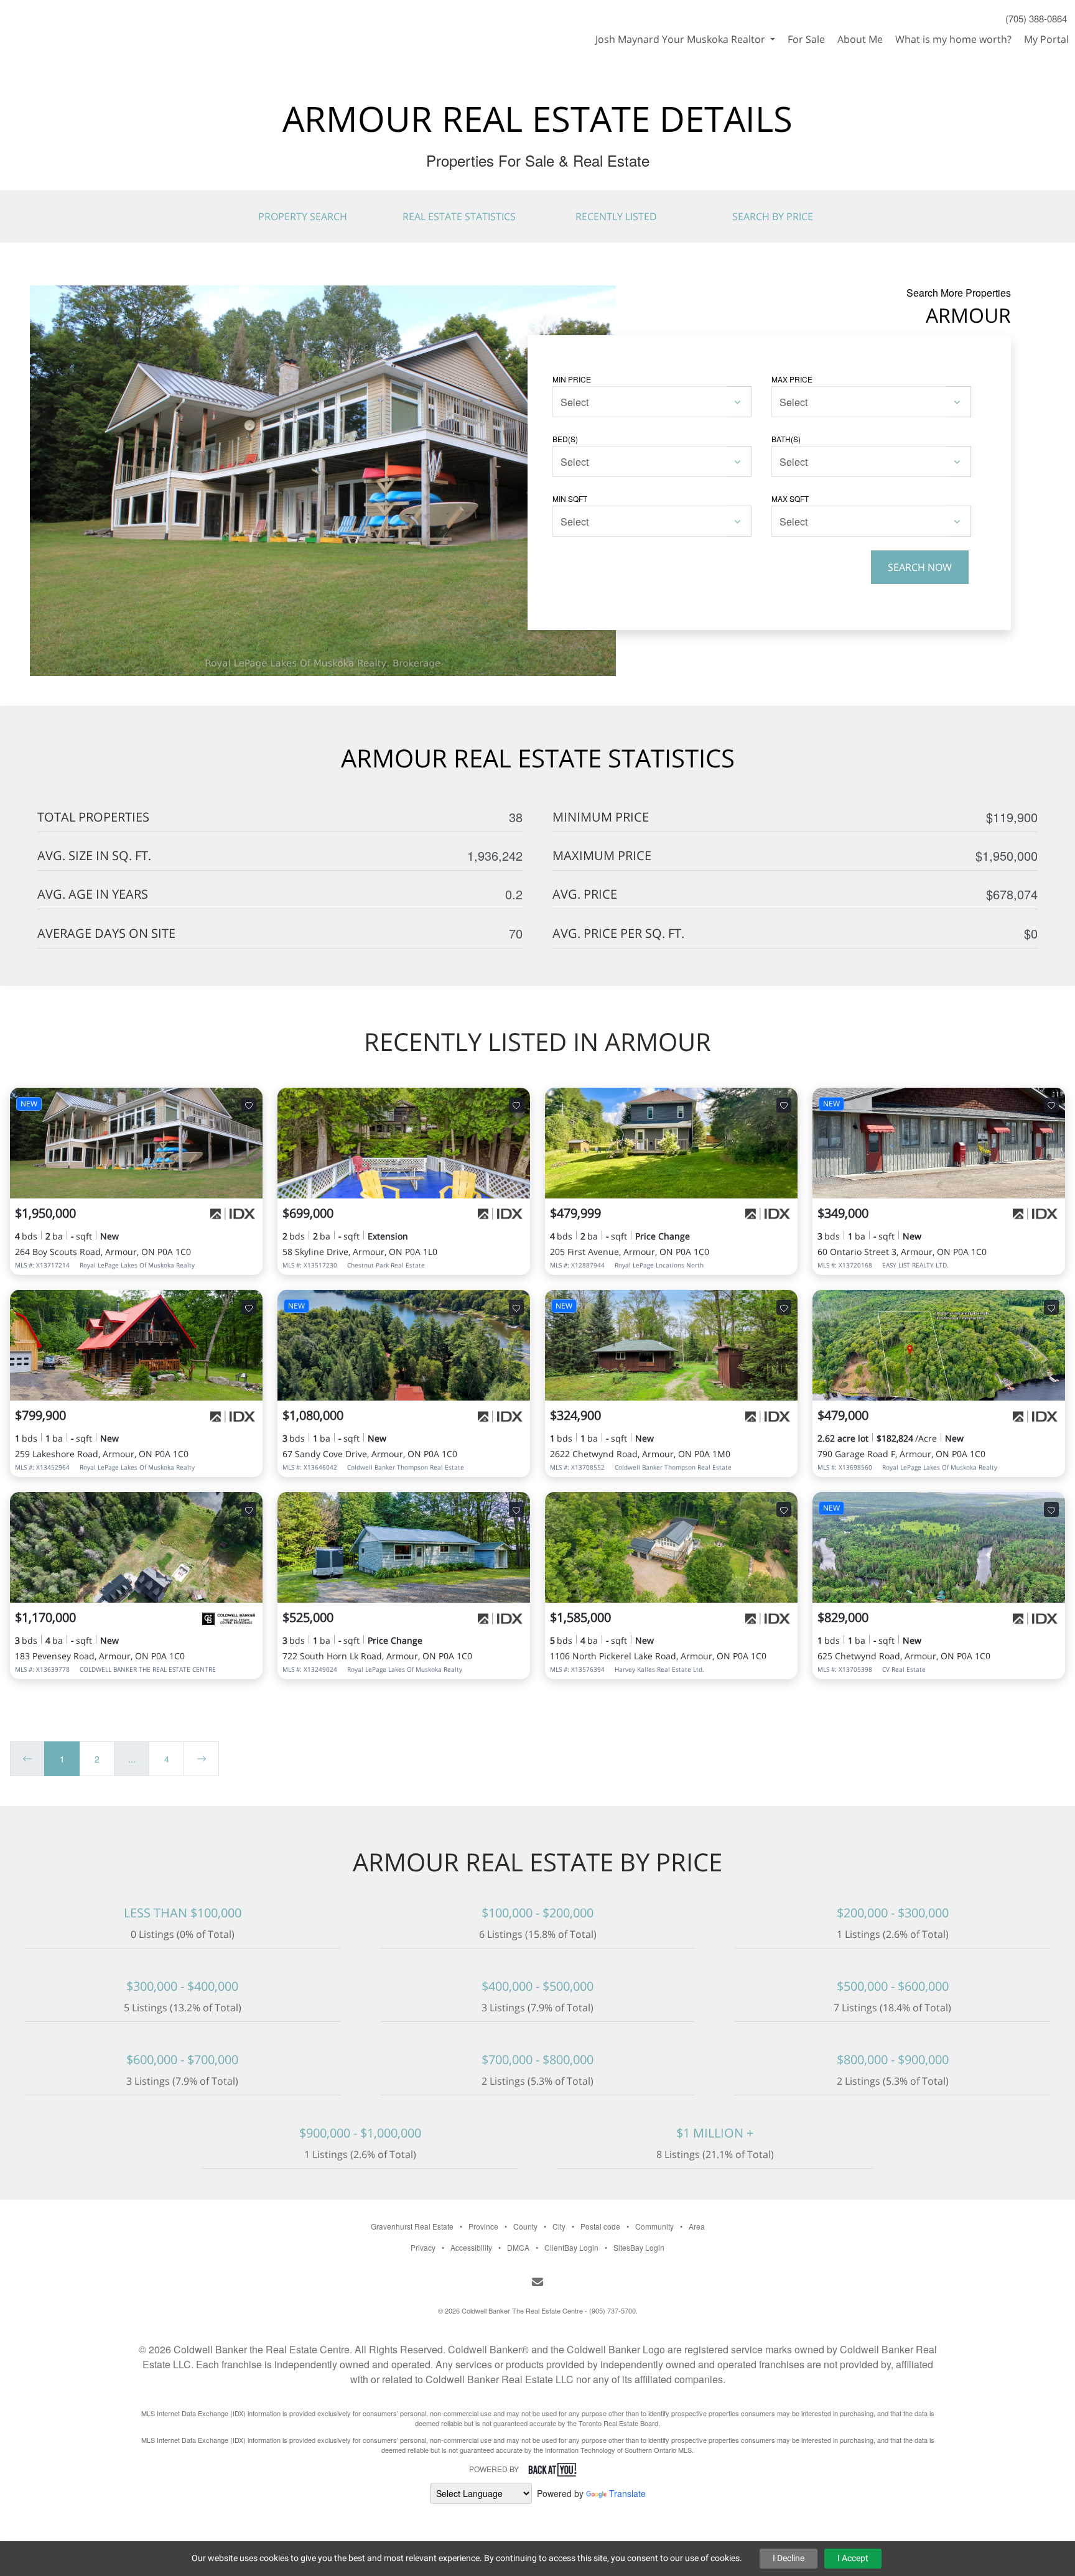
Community (654, 2226)
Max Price (792, 379)
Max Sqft (790, 498)
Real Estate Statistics (459, 216)
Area (697, 2226)
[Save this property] (249, 1105)
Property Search (303, 216)
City (559, 2226)
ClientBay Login (571, 2247)
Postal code (600, 2226)
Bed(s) (565, 439)
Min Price (572, 379)
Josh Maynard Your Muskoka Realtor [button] (682, 39)
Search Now (920, 567)
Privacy (423, 2247)
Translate (627, 2493)
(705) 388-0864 (1036, 18)
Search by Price (773, 216)
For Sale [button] (806, 39)
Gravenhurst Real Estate (412, 2226)
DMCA (518, 2247)
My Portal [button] (1046, 39)
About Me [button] (860, 39)
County (525, 2226)
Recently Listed (616, 216)
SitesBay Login (639, 2247)
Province (483, 2226)
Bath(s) (786, 439)
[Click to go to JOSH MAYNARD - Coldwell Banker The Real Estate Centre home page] (64, 22)
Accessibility (471, 2247)
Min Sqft (570, 498)
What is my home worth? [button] (953, 39)
